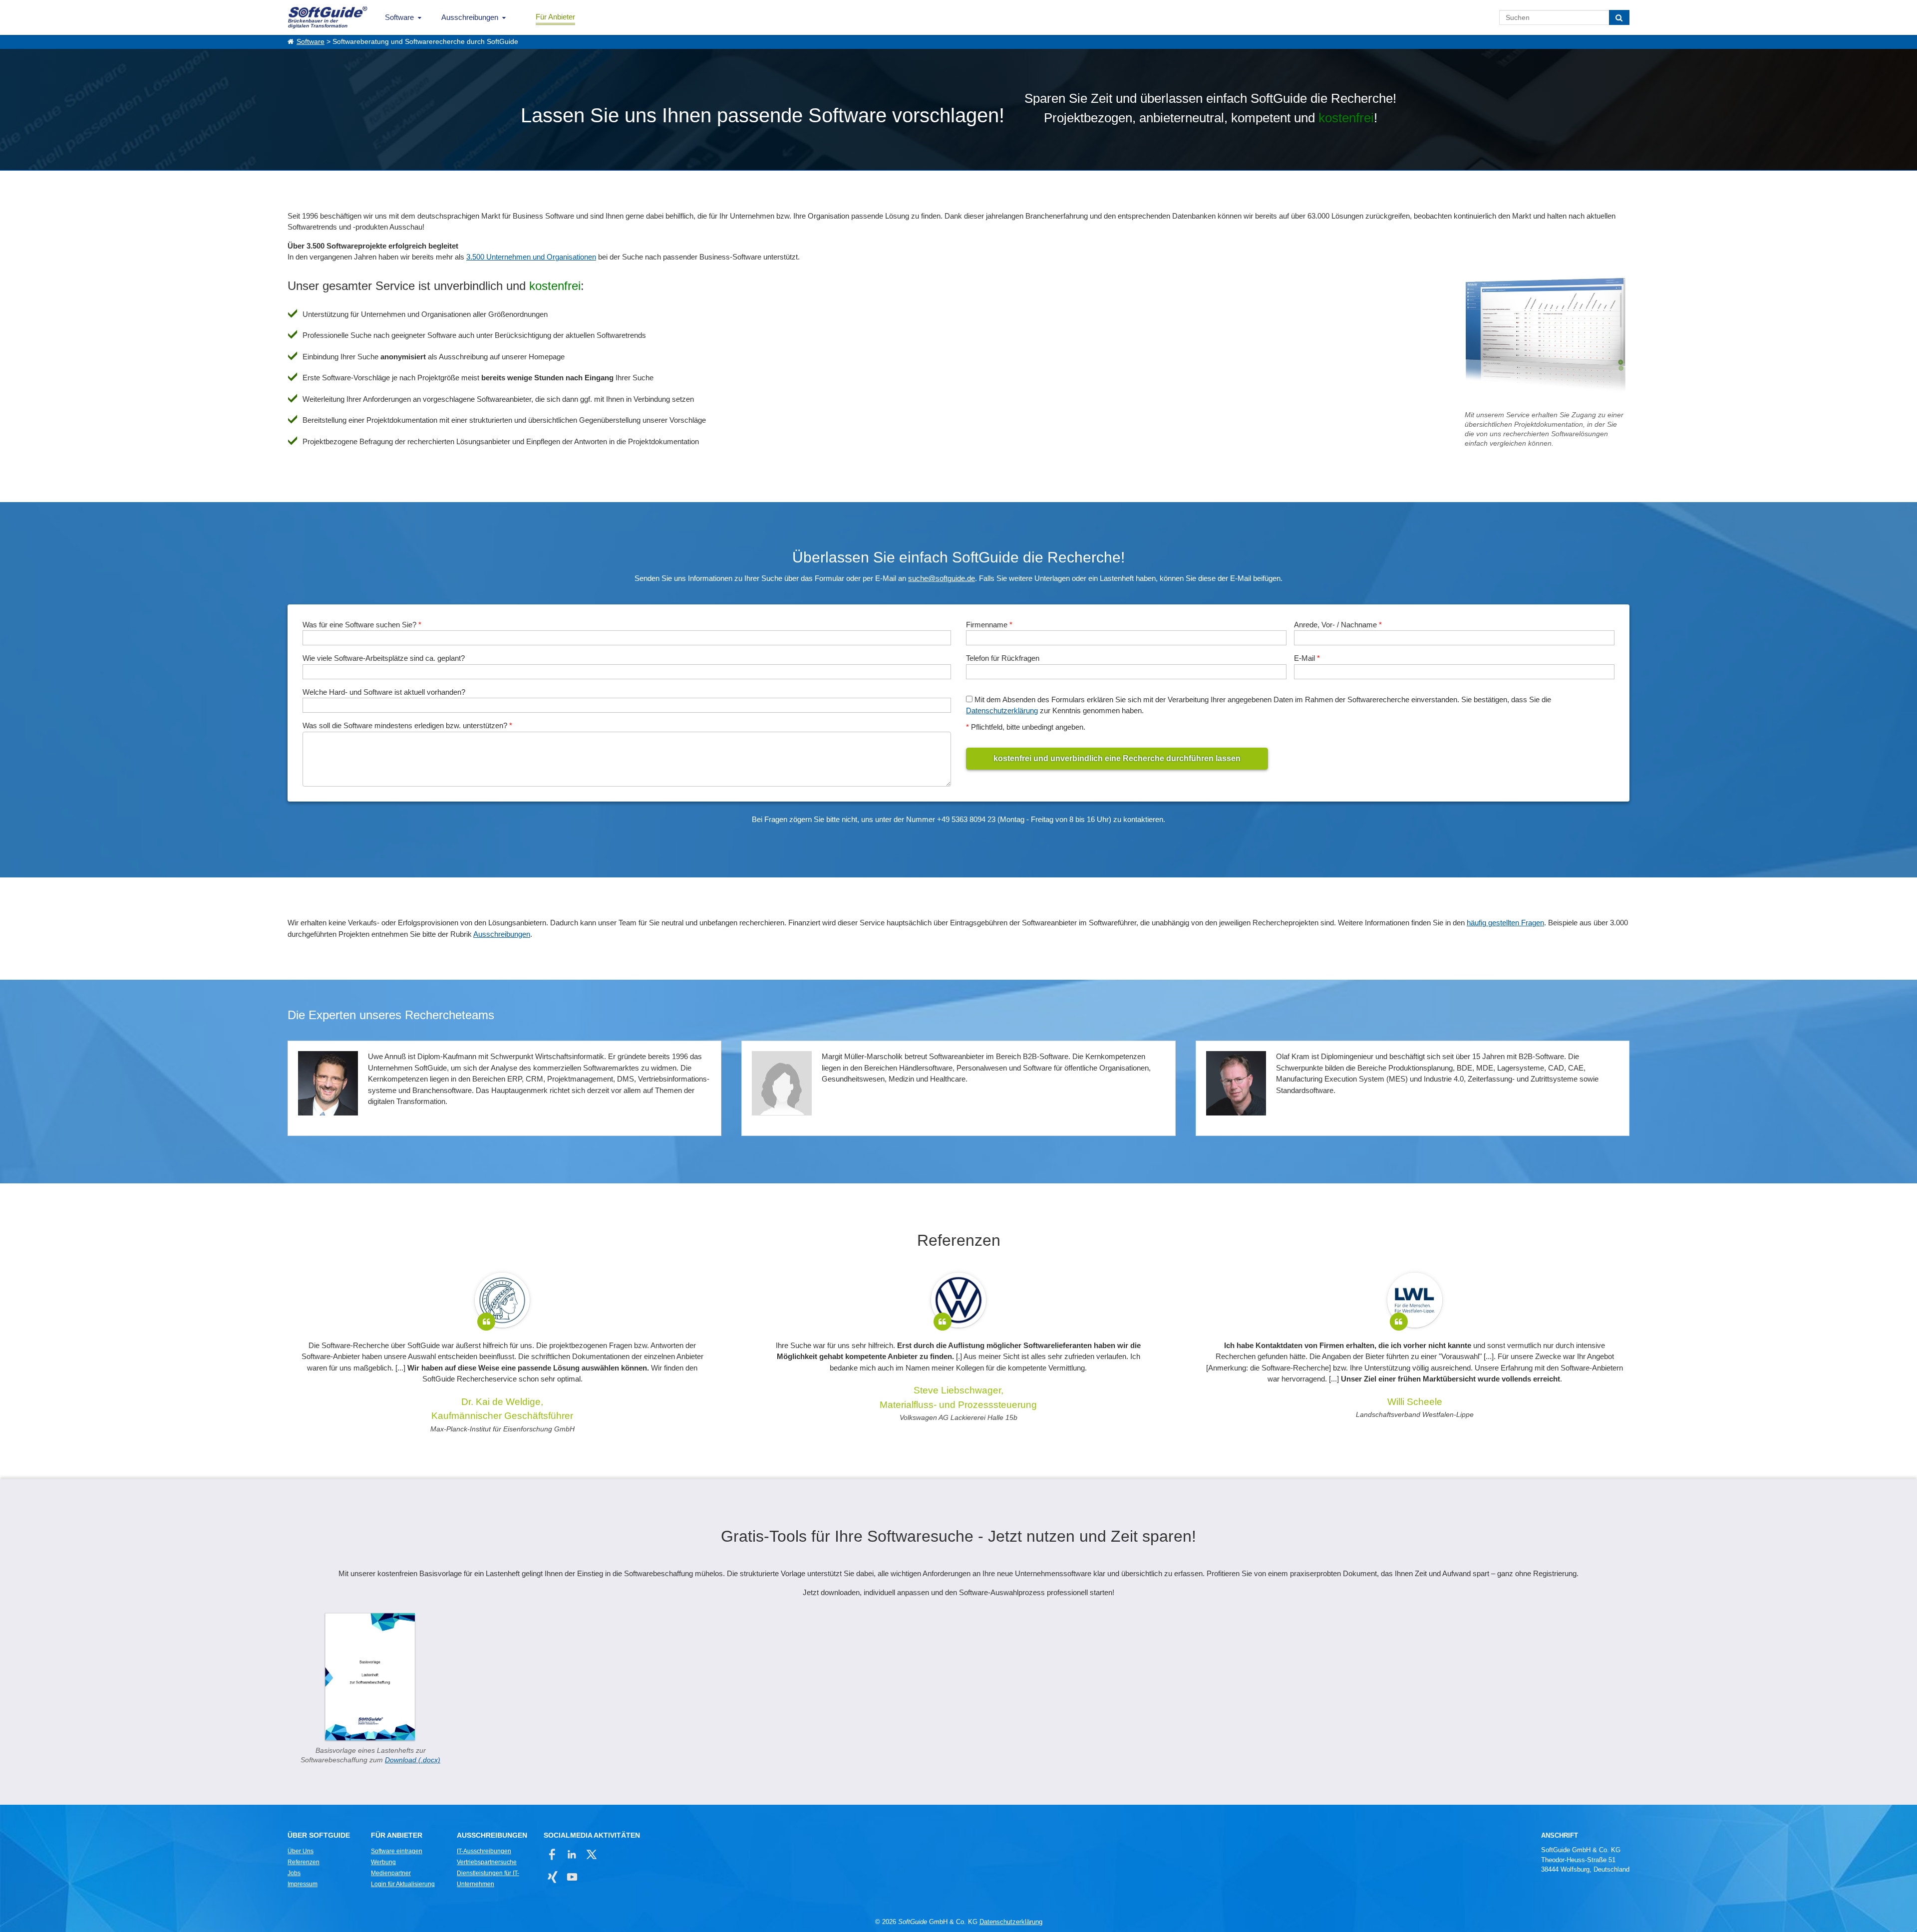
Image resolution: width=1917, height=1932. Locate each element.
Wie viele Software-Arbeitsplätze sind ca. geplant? (384, 658)
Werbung (383, 1862)
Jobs (294, 1873)
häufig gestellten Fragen (1505, 923)
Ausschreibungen (470, 17)
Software (399, 17)
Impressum (303, 1884)
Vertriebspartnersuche (487, 1862)
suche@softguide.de (942, 578)
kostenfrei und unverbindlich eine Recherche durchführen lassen (1117, 758)
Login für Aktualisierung (403, 1884)
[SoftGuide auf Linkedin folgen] (572, 1854)
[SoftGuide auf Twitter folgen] (591, 1854)
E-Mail (1307, 658)
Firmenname (989, 625)
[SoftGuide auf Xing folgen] (552, 1877)
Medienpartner (391, 1873)
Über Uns (301, 1851)
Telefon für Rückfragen (1003, 658)
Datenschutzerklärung (1002, 710)
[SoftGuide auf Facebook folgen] (552, 1854)
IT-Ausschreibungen (484, 1851)
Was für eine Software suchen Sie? (362, 625)
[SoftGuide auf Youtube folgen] (572, 1877)
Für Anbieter (555, 17)
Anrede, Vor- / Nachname (1338, 625)
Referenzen (304, 1862)
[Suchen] (1619, 17)
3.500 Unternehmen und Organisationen (531, 257)
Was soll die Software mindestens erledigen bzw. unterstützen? (407, 725)
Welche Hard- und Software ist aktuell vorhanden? (384, 692)
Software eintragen (397, 1851)
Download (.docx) (413, 1760)
